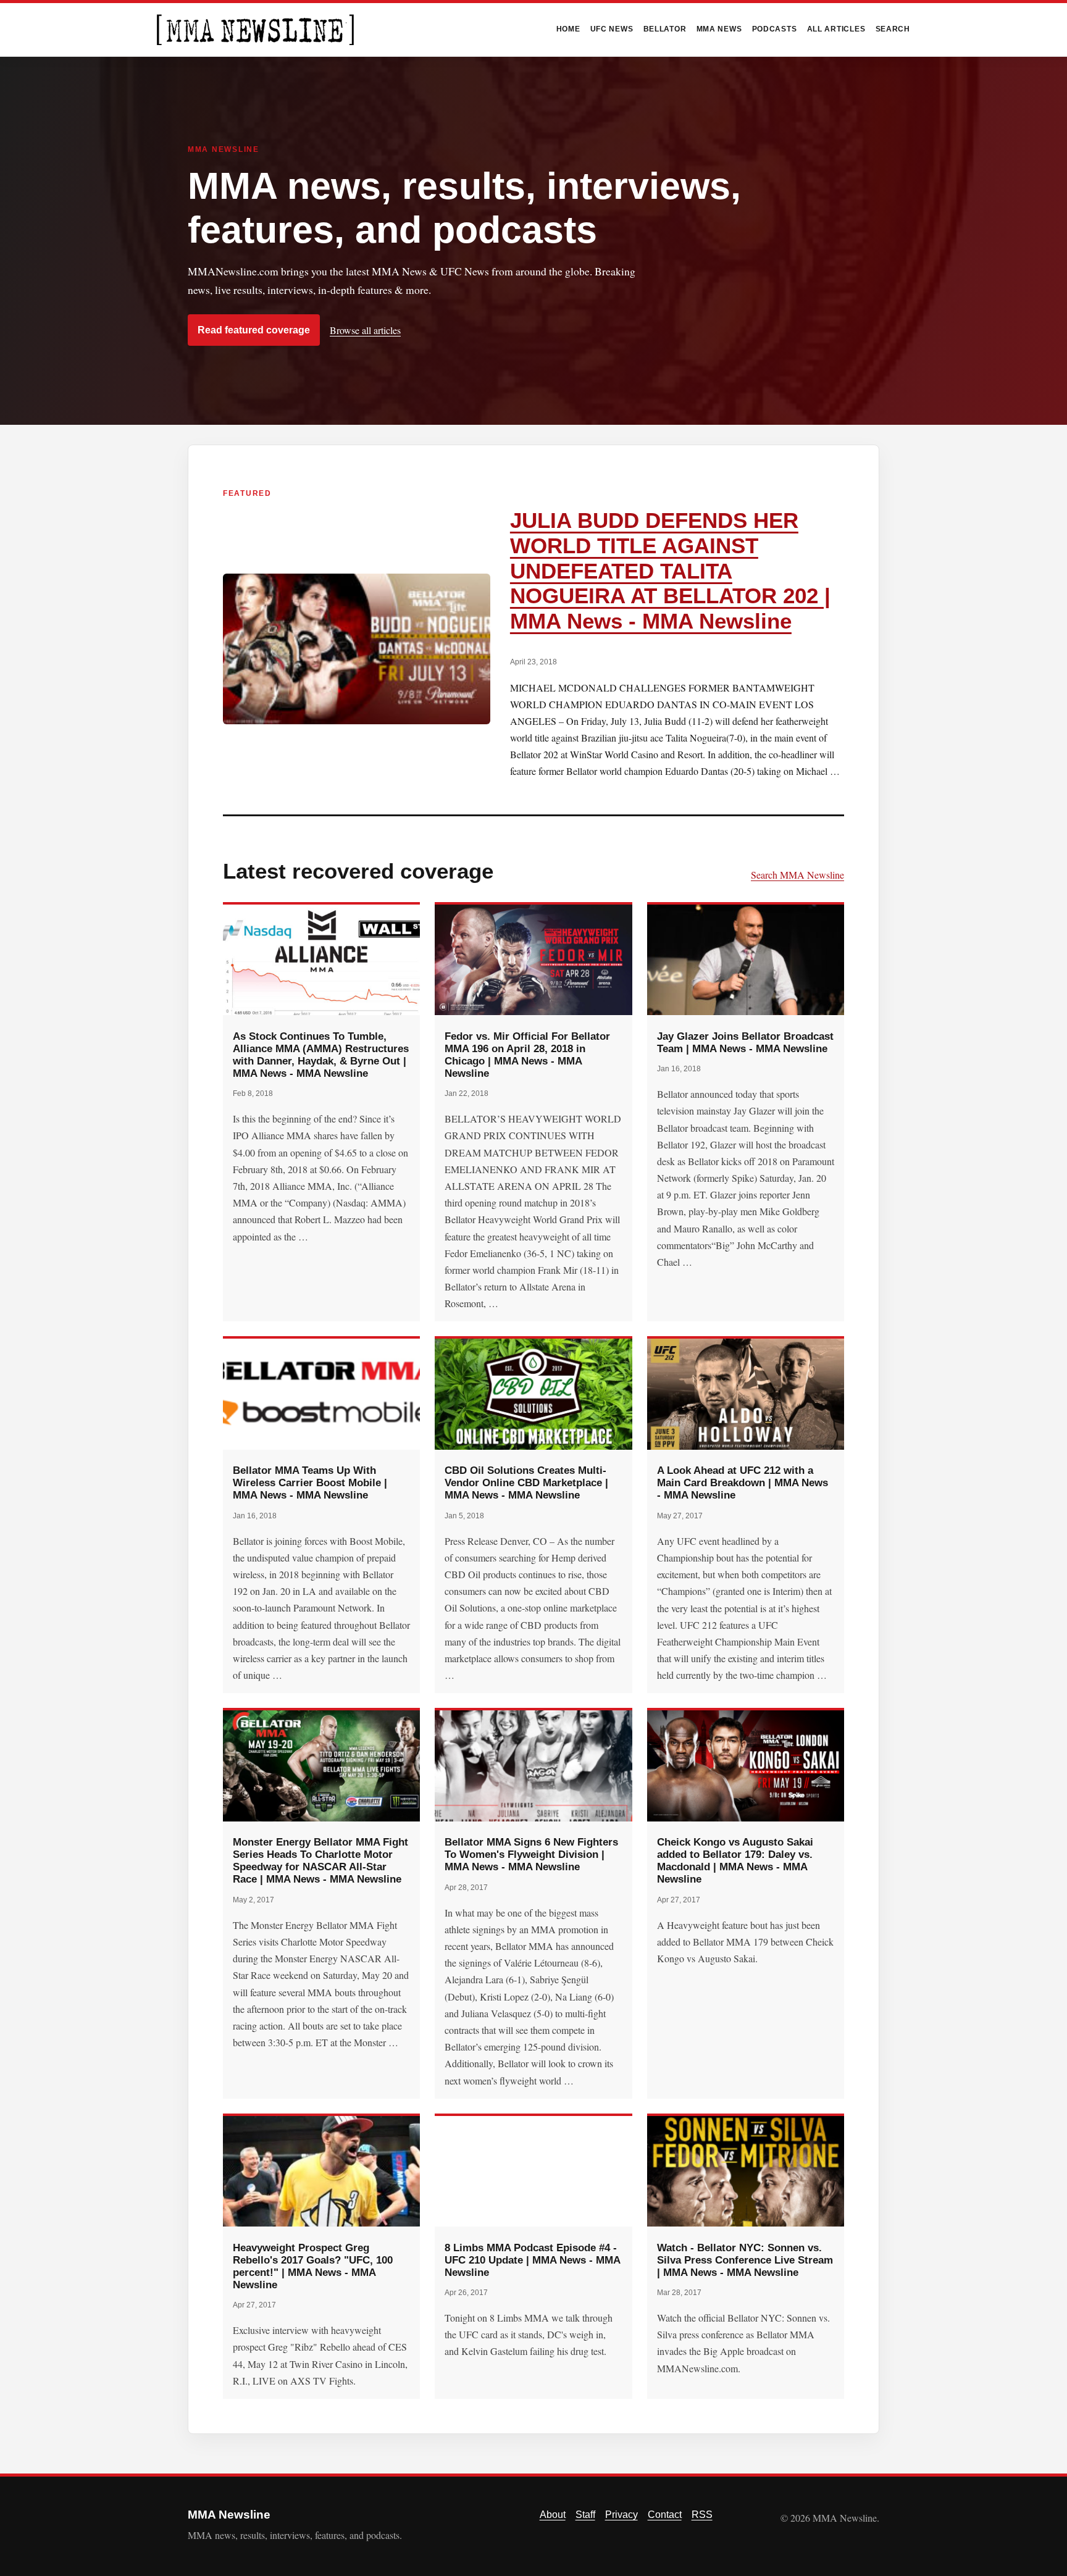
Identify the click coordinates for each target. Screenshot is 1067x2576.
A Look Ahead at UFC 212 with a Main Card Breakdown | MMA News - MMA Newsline (743, 1482)
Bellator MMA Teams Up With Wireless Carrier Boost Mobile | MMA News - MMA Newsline (310, 1482)
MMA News (719, 29)
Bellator (665, 29)
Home (568, 29)
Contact (665, 2515)
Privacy (621, 2515)
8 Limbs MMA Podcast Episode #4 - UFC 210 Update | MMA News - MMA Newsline (532, 2260)
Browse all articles (365, 330)
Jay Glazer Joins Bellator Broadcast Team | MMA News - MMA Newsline (745, 1042)
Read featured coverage (254, 330)
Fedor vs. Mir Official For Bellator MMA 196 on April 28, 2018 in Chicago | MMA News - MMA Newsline (527, 1055)
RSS (702, 2515)
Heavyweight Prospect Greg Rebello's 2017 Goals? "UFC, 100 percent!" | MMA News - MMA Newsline (313, 2266)
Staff (585, 2515)
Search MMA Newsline (797, 875)
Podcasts (775, 29)
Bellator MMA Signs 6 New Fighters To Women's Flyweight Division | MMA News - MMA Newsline (531, 1854)
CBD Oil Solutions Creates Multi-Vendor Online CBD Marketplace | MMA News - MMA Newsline (526, 1482)
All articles (836, 29)
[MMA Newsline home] (255, 30)
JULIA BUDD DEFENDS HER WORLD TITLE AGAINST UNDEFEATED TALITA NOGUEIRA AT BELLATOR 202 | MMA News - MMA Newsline (670, 571)
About (553, 2515)
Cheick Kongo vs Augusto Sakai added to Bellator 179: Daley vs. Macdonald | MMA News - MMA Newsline (735, 1860)
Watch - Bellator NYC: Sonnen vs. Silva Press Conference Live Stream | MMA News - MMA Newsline (745, 2260)
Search (893, 29)
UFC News (612, 29)
